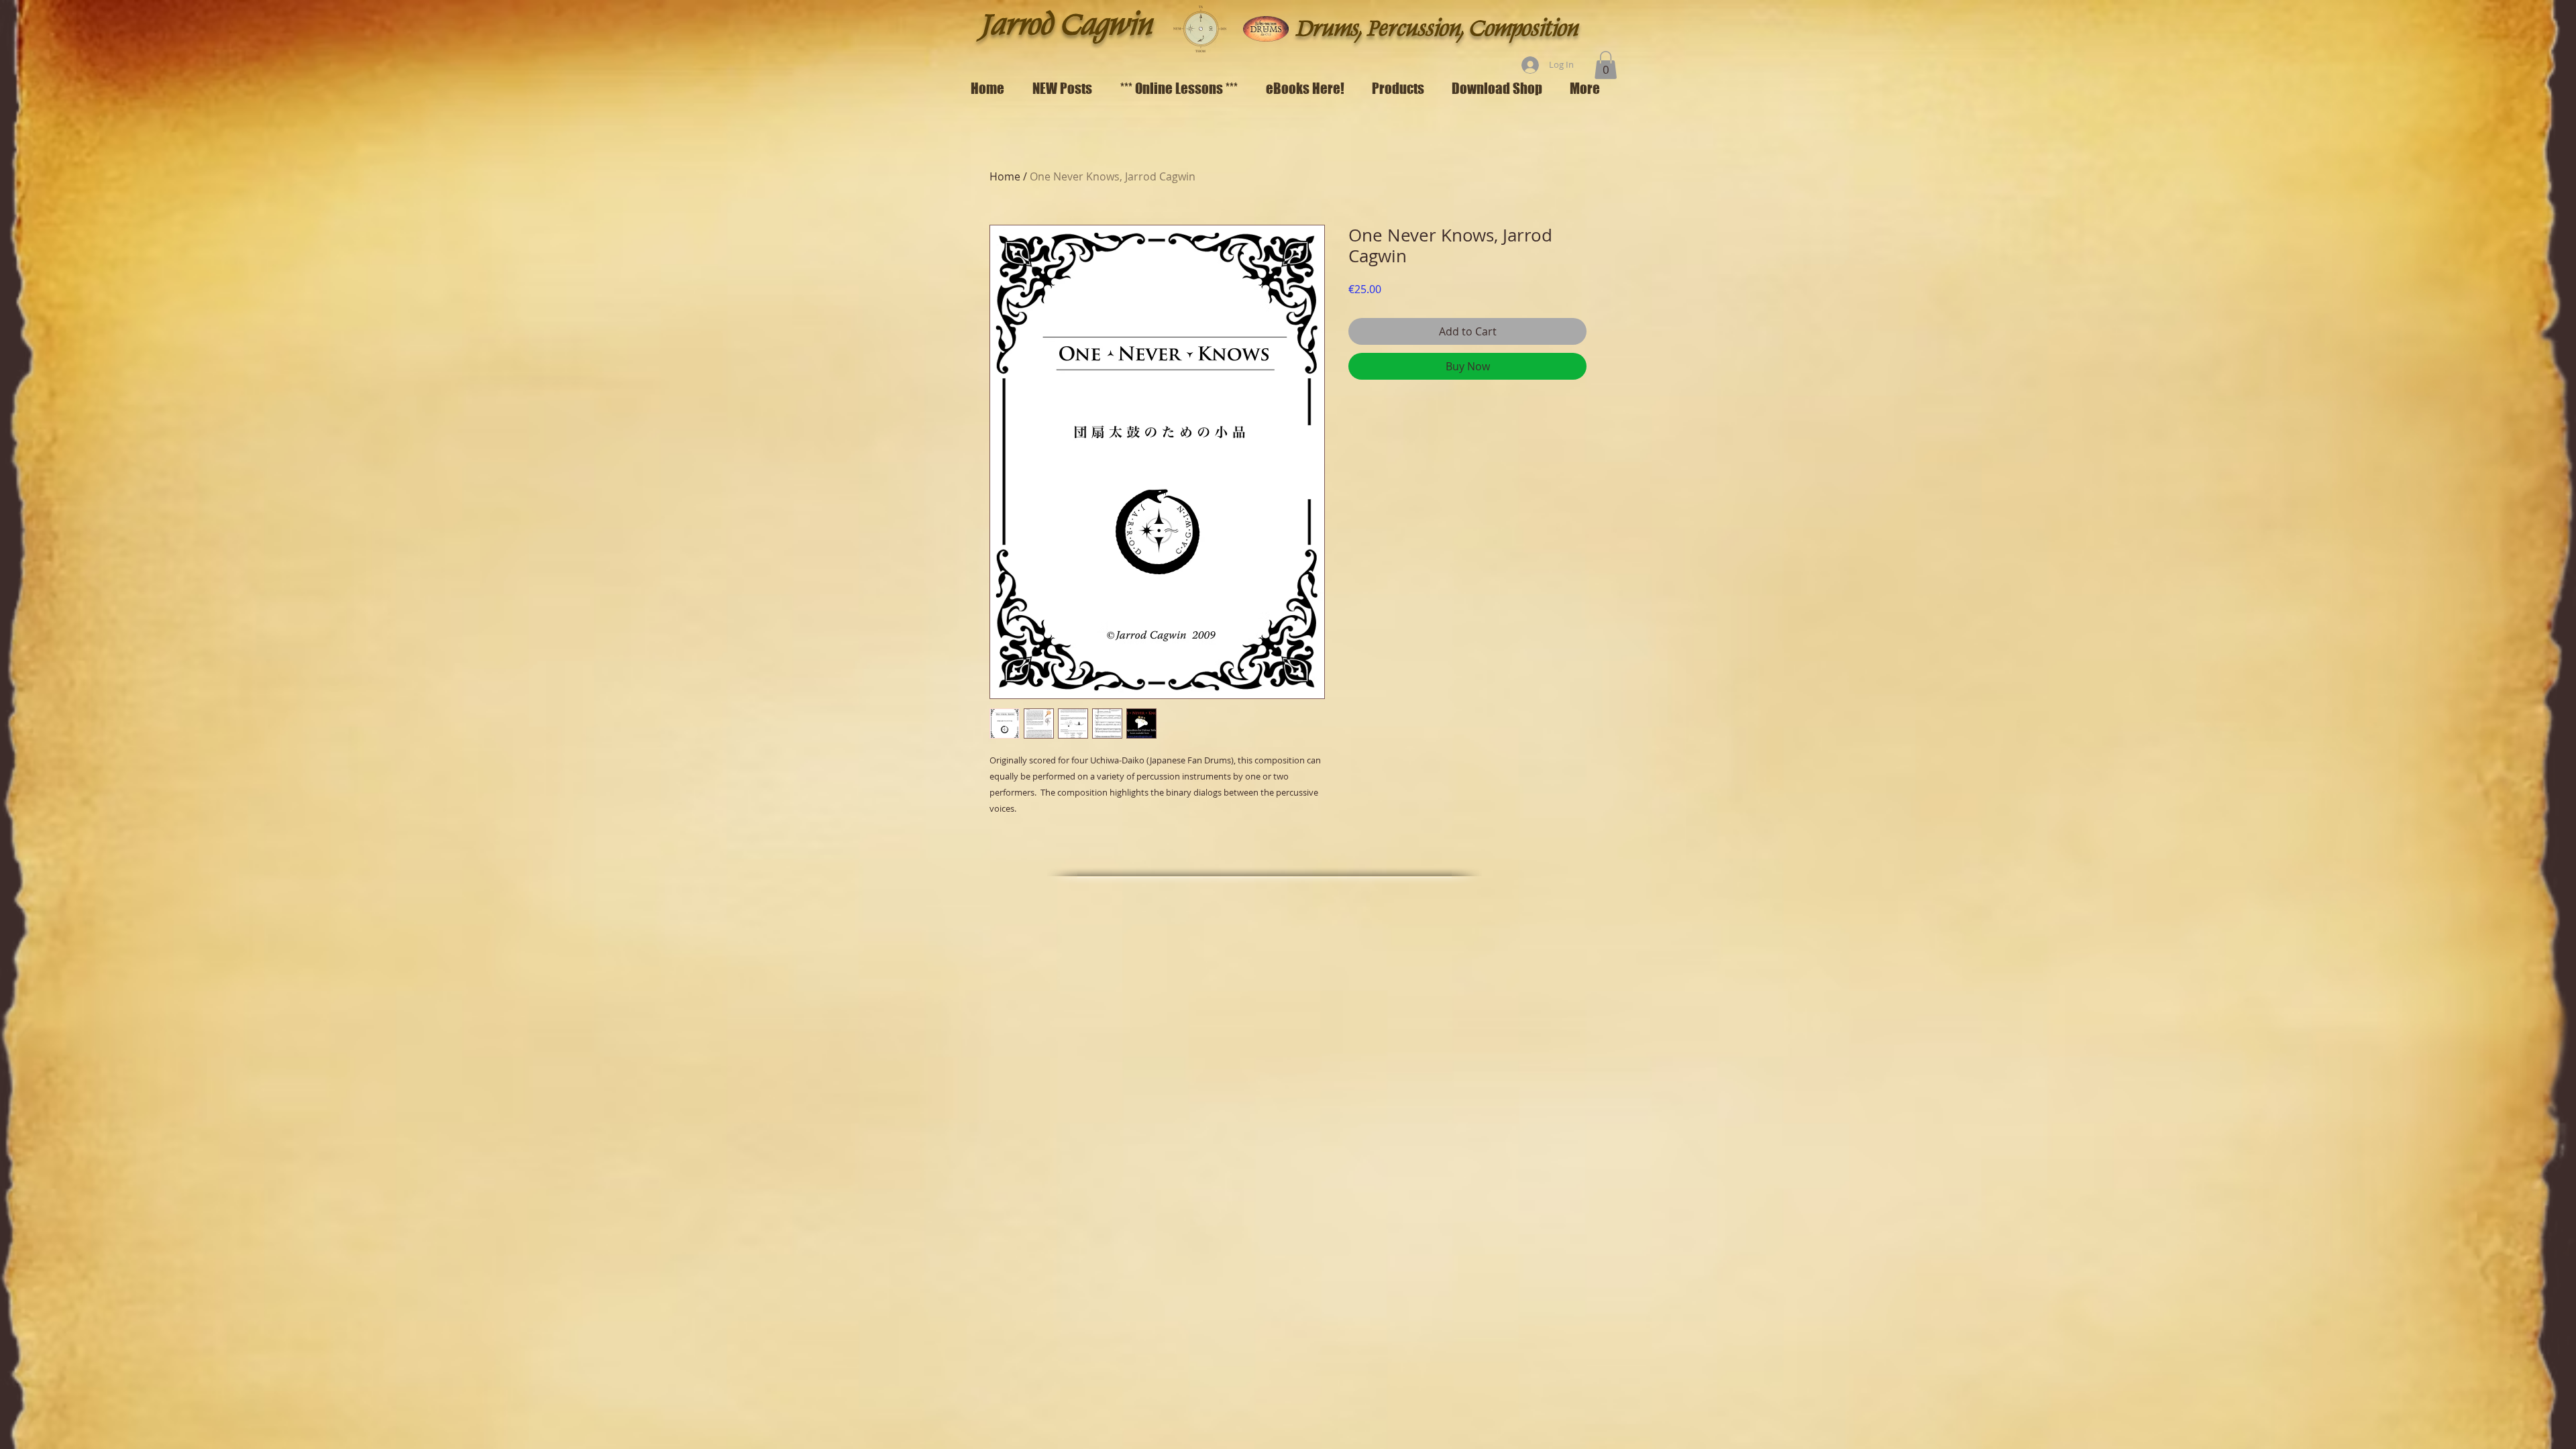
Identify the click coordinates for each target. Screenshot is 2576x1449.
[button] (1606, 65)
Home (1005, 176)
